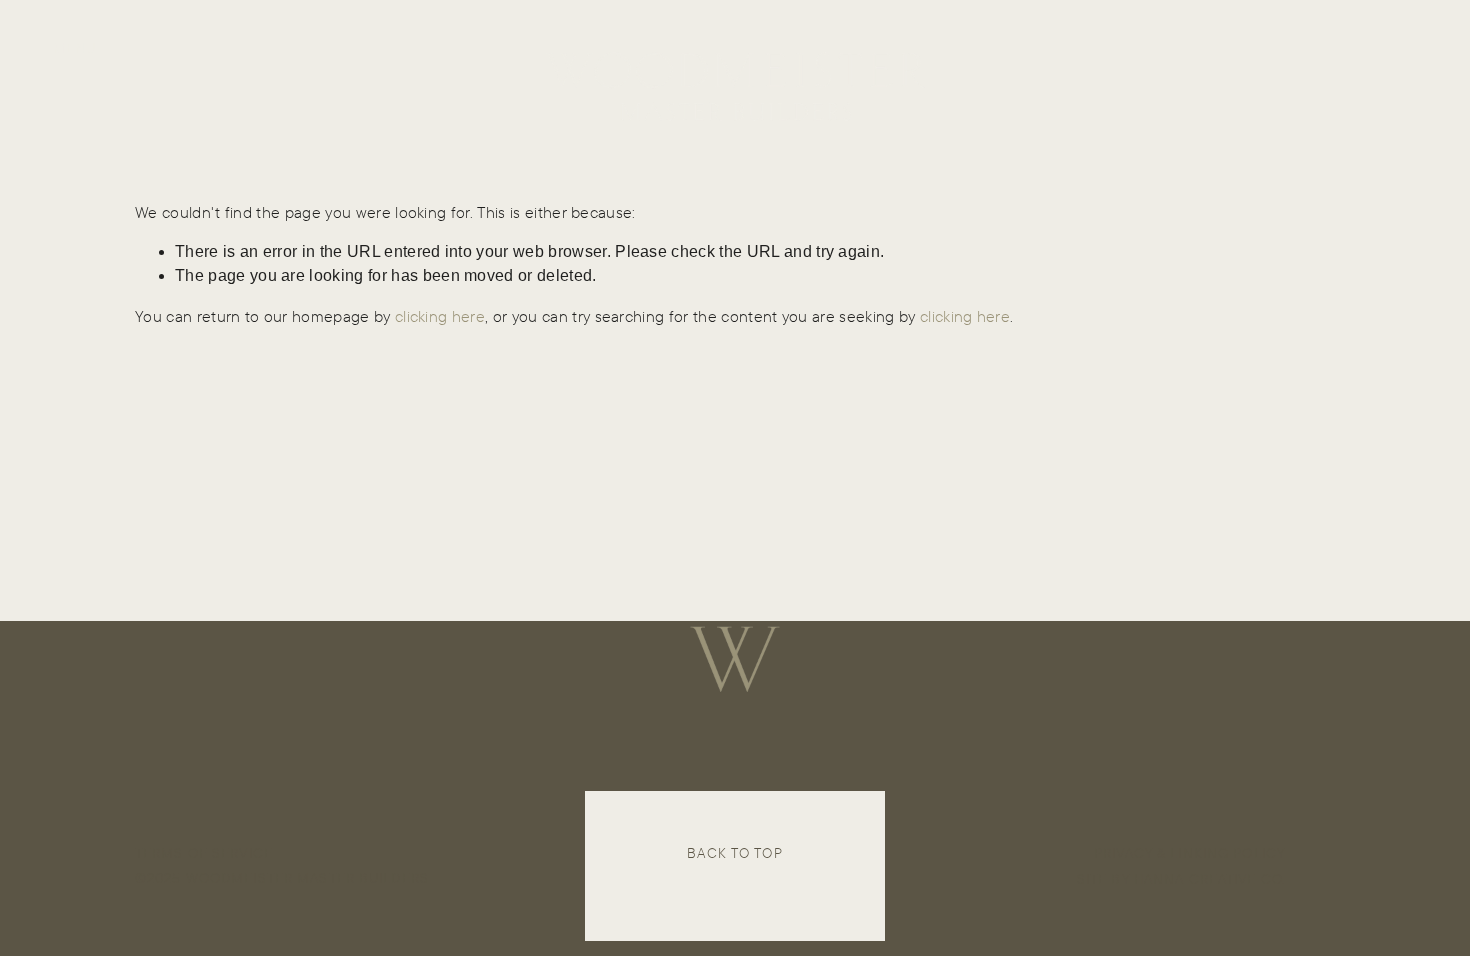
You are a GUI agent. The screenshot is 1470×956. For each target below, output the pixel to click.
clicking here (440, 316)
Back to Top (734, 853)
